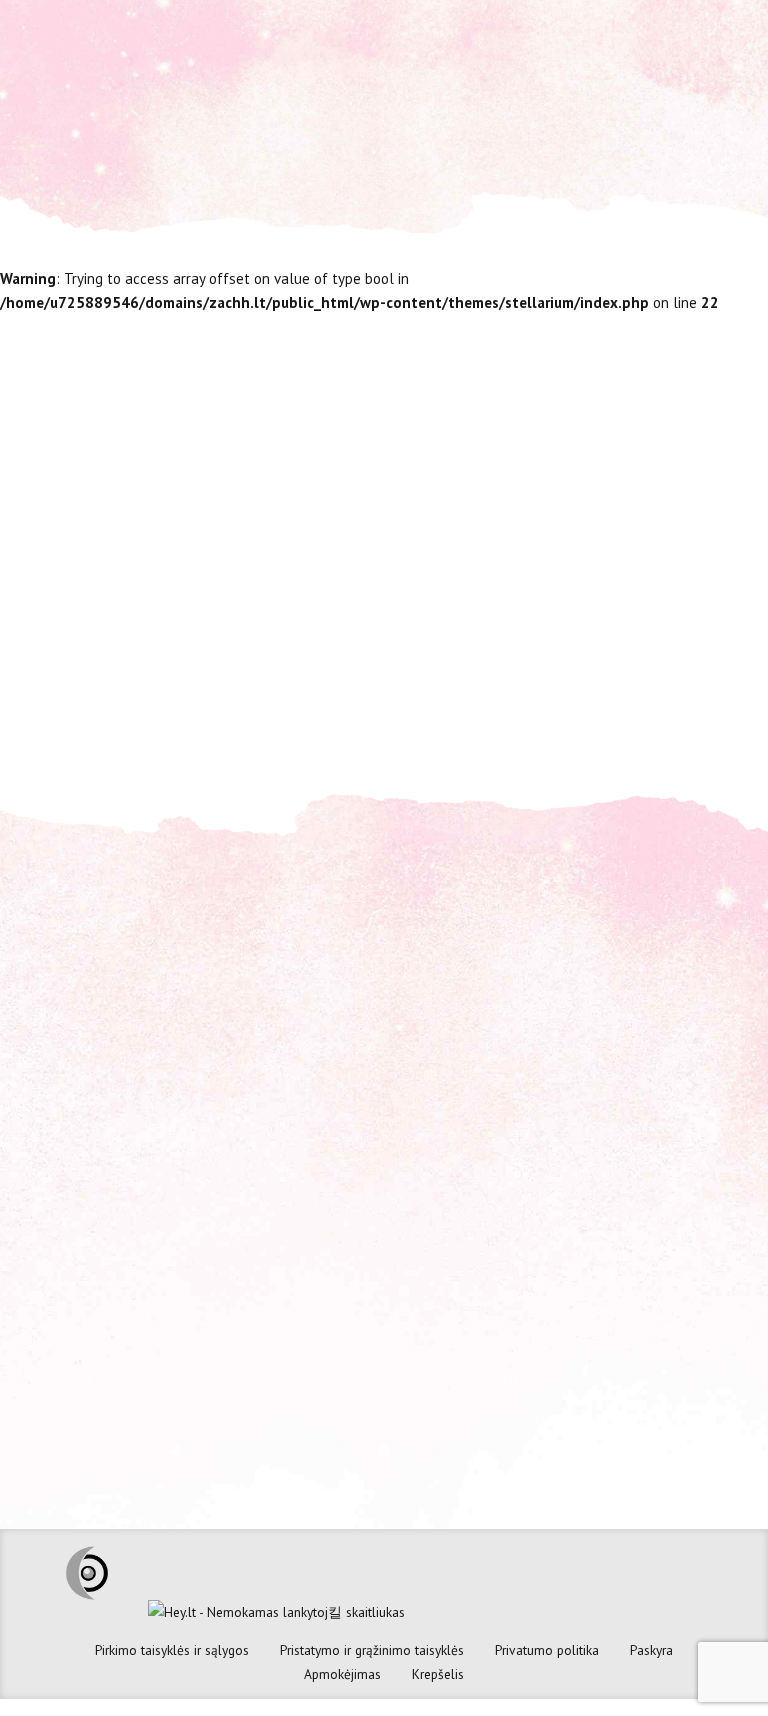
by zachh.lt (665, 692)
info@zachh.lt (482, 994)
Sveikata (537, 692)
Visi (599, 692)
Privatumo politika (547, 1650)
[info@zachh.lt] (413, 992)
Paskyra (651, 1650)
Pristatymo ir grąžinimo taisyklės (372, 1650)
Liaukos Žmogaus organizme (510, 446)
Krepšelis (438, 1674)
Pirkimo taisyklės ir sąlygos (172, 1650)
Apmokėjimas (342, 1674)
